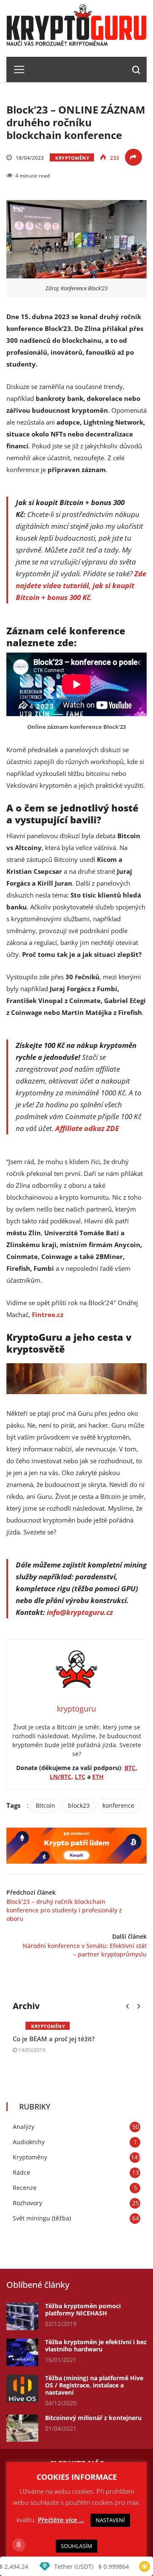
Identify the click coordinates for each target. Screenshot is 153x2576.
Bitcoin (45, 1805)
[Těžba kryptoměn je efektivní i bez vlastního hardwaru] (22, 2352)
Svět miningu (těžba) (42, 2218)
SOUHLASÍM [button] (76, 2546)
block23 (79, 1805)
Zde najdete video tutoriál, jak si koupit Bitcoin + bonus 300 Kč (81, 585)
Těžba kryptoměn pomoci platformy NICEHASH (83, 2309)
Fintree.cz (48, 1314)
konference (118, 1805)
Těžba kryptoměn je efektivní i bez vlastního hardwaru (96, 2345)
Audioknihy (29, 2142)
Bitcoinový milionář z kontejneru (93, 2418)
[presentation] (127, 2006)
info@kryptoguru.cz (80, 1612)
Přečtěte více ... (61, 2520)
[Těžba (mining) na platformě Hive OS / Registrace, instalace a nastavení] (22, 2388)
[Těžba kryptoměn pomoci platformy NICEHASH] (22, 2316)
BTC (130, 1768)
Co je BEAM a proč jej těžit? (54, 2039)
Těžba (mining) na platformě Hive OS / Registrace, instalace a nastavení (94, 2385)
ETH (98, 1777)
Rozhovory (27, 2203)
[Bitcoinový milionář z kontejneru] (22, 2428)
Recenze (25, 2188)
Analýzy (24, 2127)
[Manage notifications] (19, 2545)
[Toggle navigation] (16, 69)
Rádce (21, 2172)
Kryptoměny (72, 158)
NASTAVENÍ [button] (110, 2520)
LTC (80, 1777)
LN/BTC (61, 1777)
